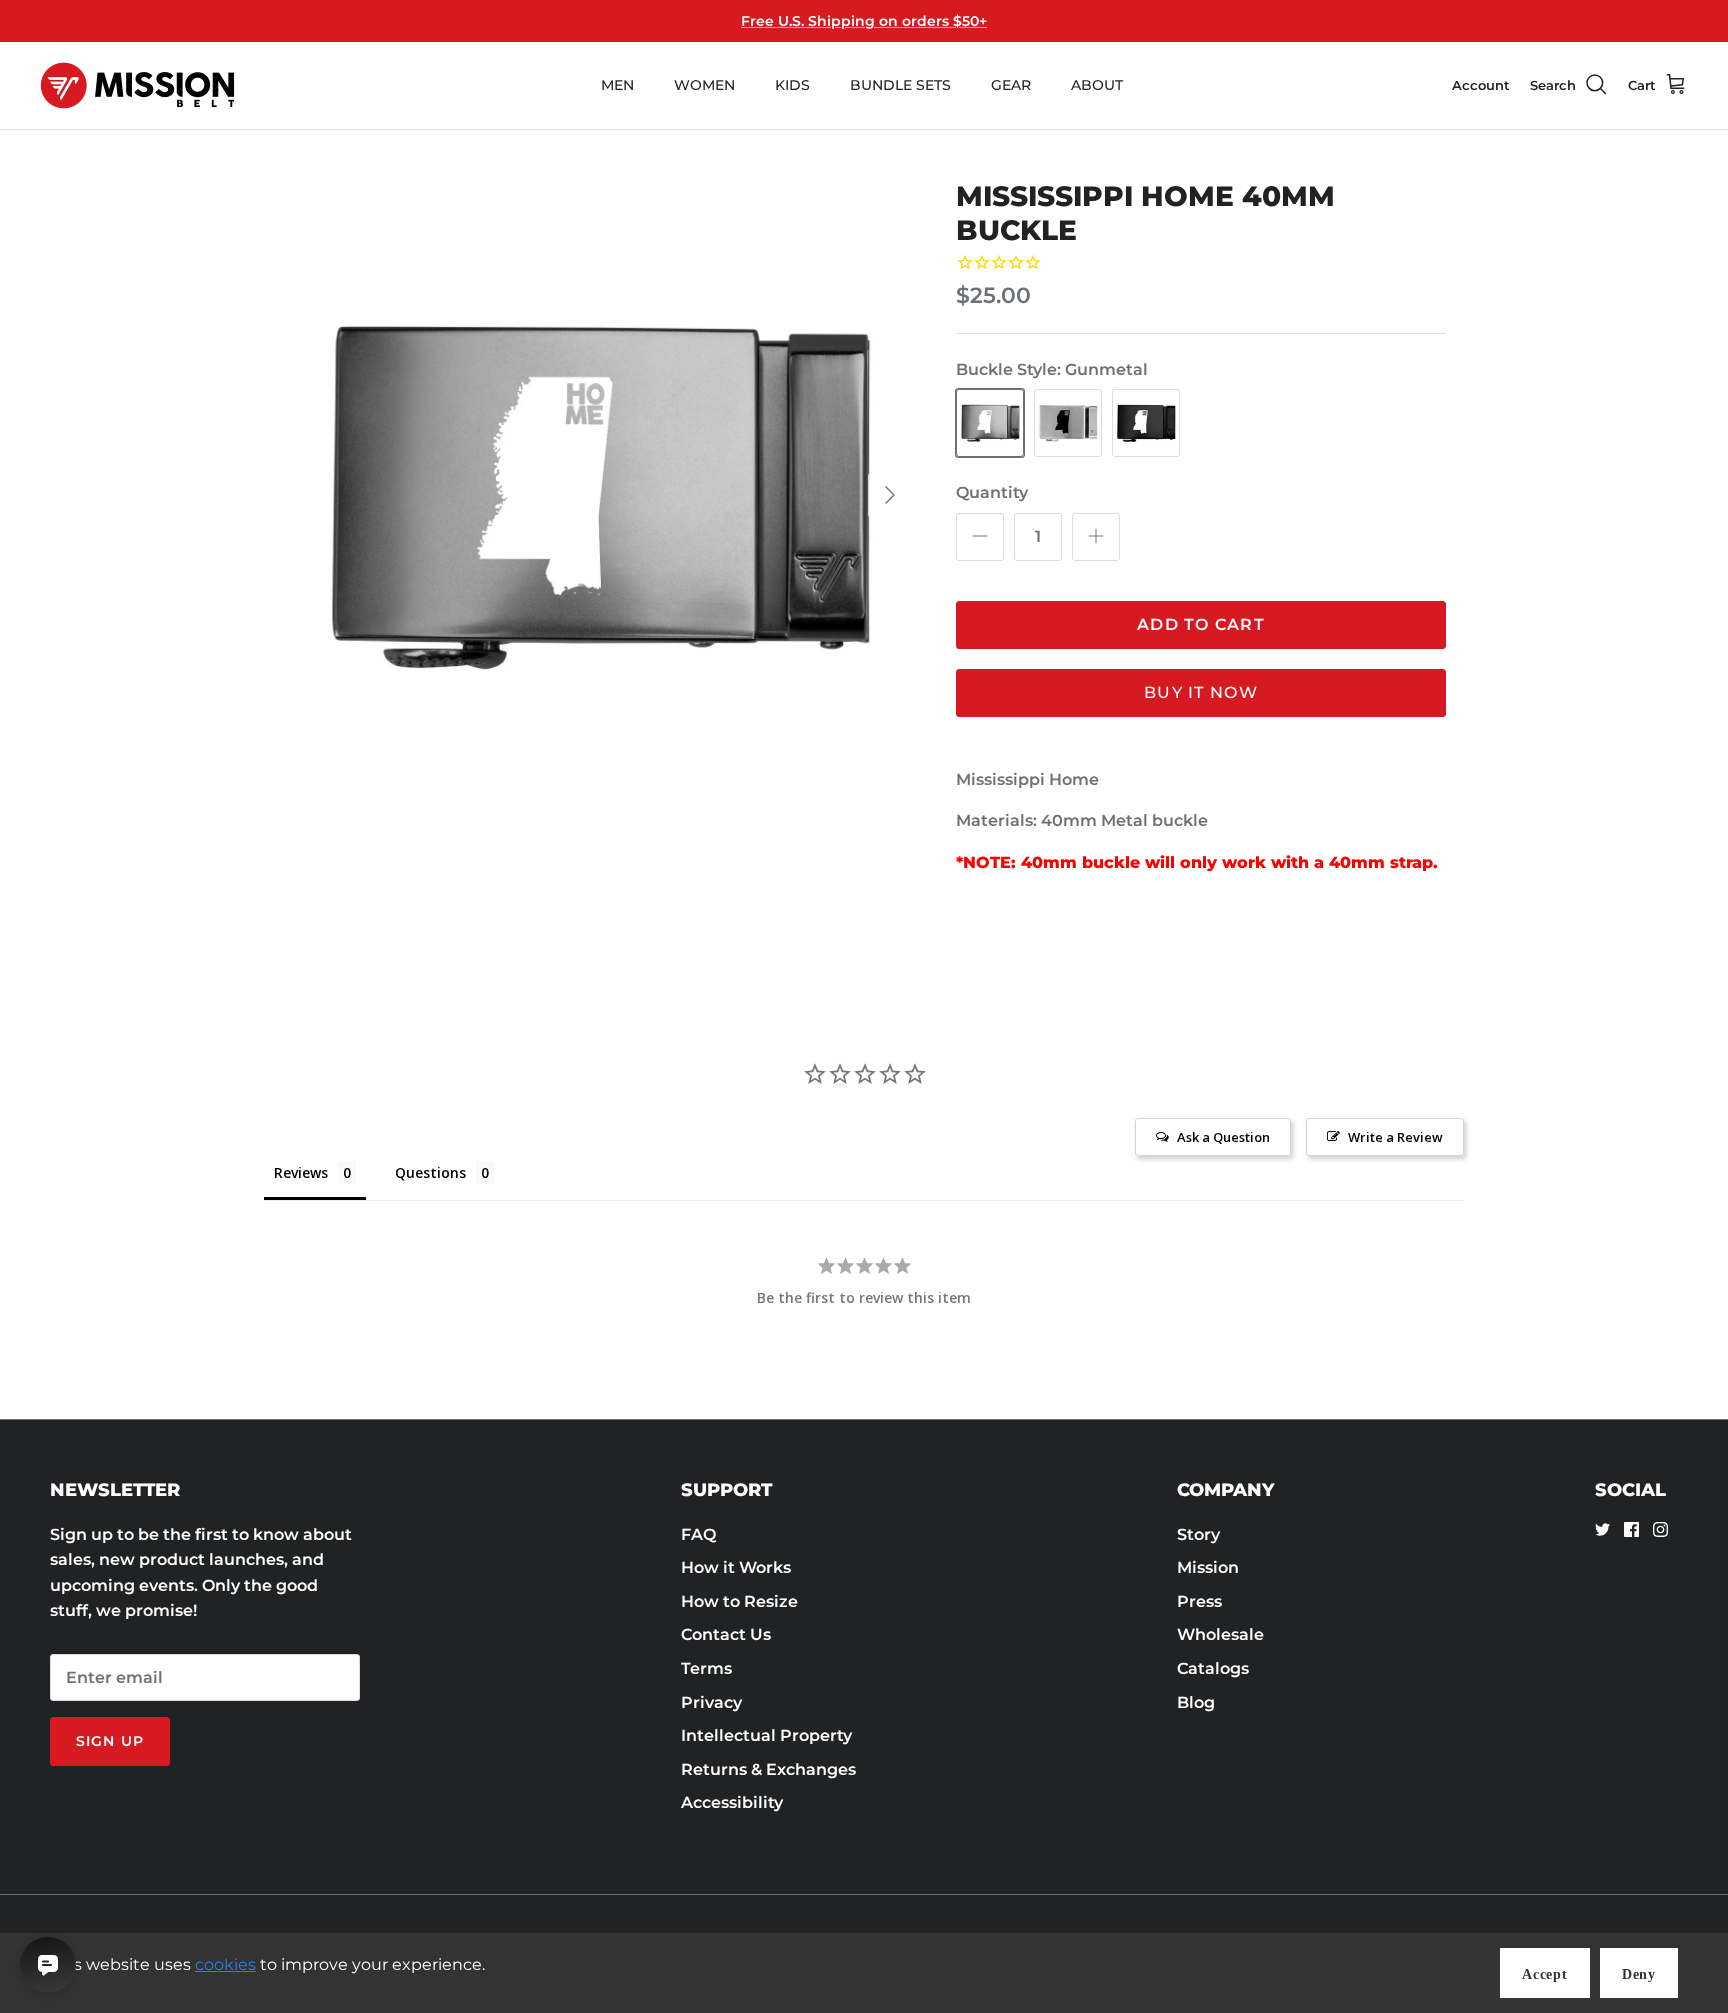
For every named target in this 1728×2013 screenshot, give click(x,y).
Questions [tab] (430, 1172)
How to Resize (739, 1601)
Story (1198, 1534)
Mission (1208, 1567)
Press (1199, 1601)
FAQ (698, 1534)
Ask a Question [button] (1223, 1137)
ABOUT (1097, 85)
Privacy (711, 1702)
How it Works (736, 1567)
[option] (597, 495)
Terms (706, 1668)
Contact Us (726, 1634)
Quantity (992, 492)
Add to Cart (1201, 624)
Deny (1639, 1974)
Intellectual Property (766, 1735)
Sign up (110, 1741)
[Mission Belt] (137, 85)
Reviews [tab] (301, 1172)
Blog (1196, 1702)
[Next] (890, 495)
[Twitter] (1602, 1529)
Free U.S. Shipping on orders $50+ (864, 21)
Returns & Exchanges (768, 1769)
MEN (617, 85)
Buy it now (1201, 692)
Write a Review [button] (1395, 1137)
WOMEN (704, 85)
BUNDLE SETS (900, 85)
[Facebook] (1631, 1529)
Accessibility (732, 1802)
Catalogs (1213, 1668)
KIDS (792, 85)
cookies (225, 1964)
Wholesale (1220, 1634)
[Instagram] (1660, 1529)
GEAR (1011, 85)
